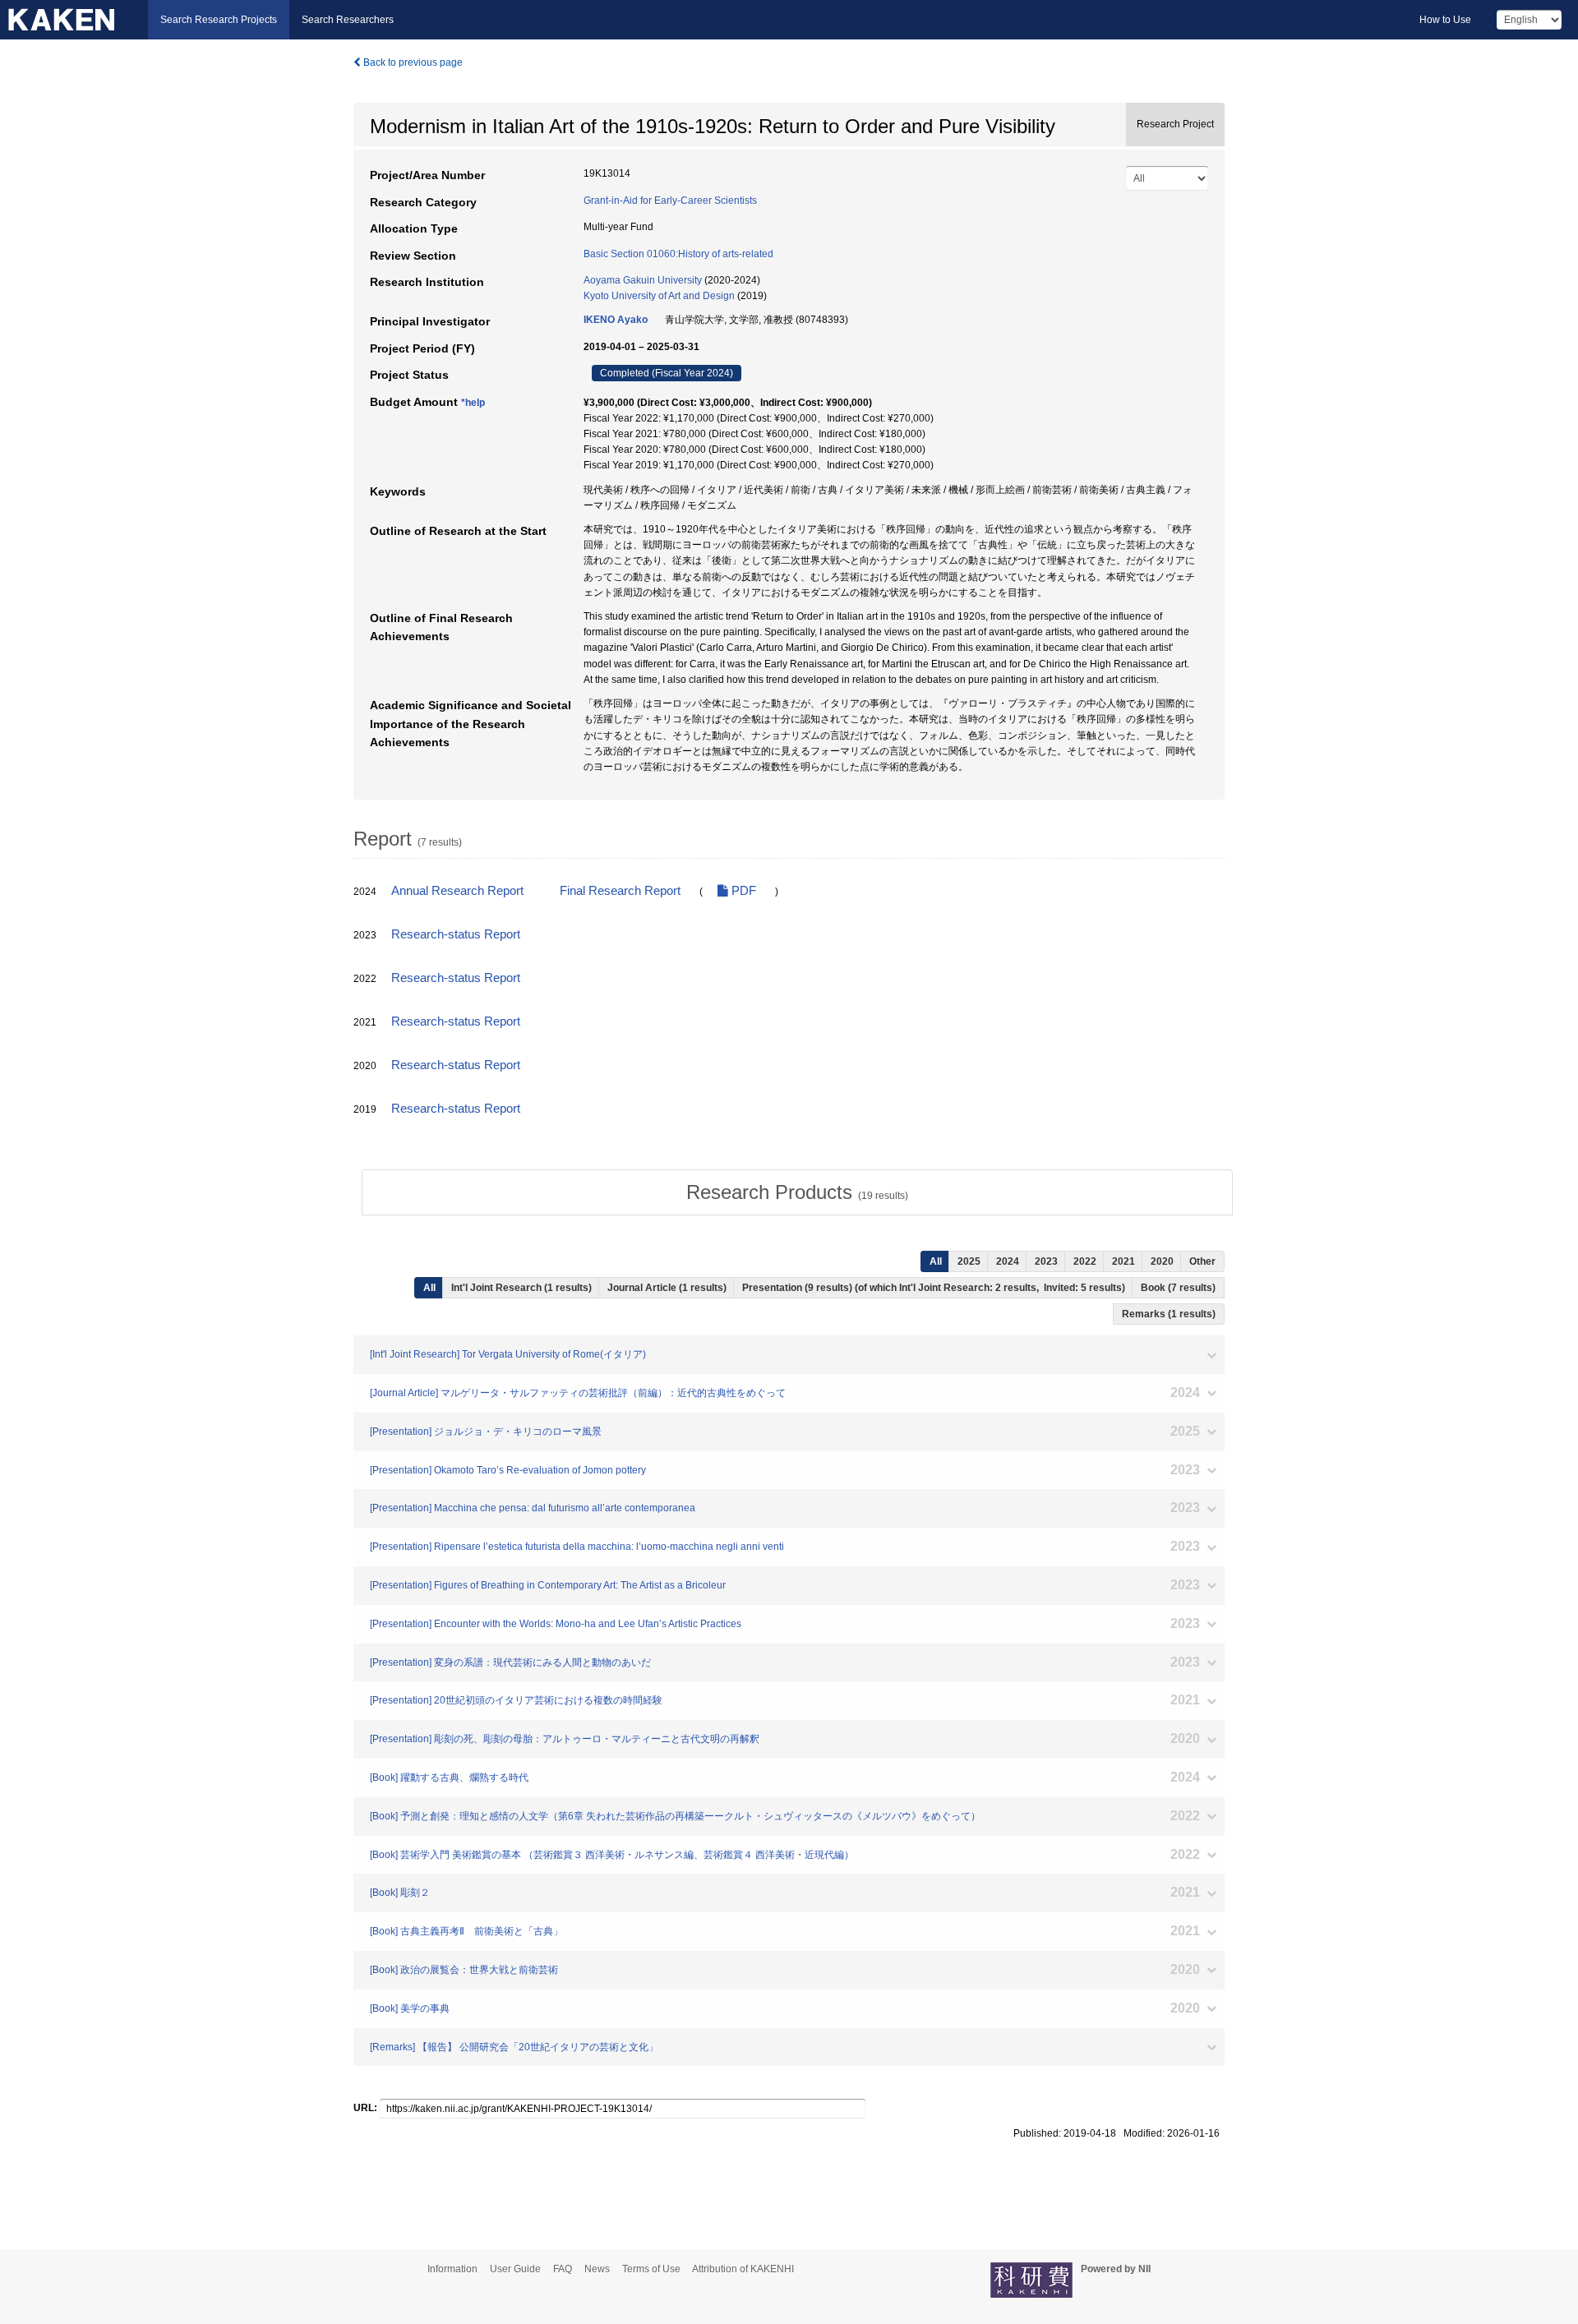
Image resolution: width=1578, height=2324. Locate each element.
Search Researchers (348, 20)
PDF (742, 891)
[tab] (797, 1192)
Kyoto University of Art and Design (659, 296)
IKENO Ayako (616, 320)
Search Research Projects (219, 20)
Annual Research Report (457, 891)
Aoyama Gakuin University (643, 280)
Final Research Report (620, 891)
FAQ (563, 2269)
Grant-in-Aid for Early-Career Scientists (670, 201)
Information (452, 2269)
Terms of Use (651, 2269)
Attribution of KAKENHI (743, 2269)
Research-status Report (456, 934)
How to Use (1445, 20)
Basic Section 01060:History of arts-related (678, 254)
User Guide (515, 2269)
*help (473, 403)
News (597, 2269)
